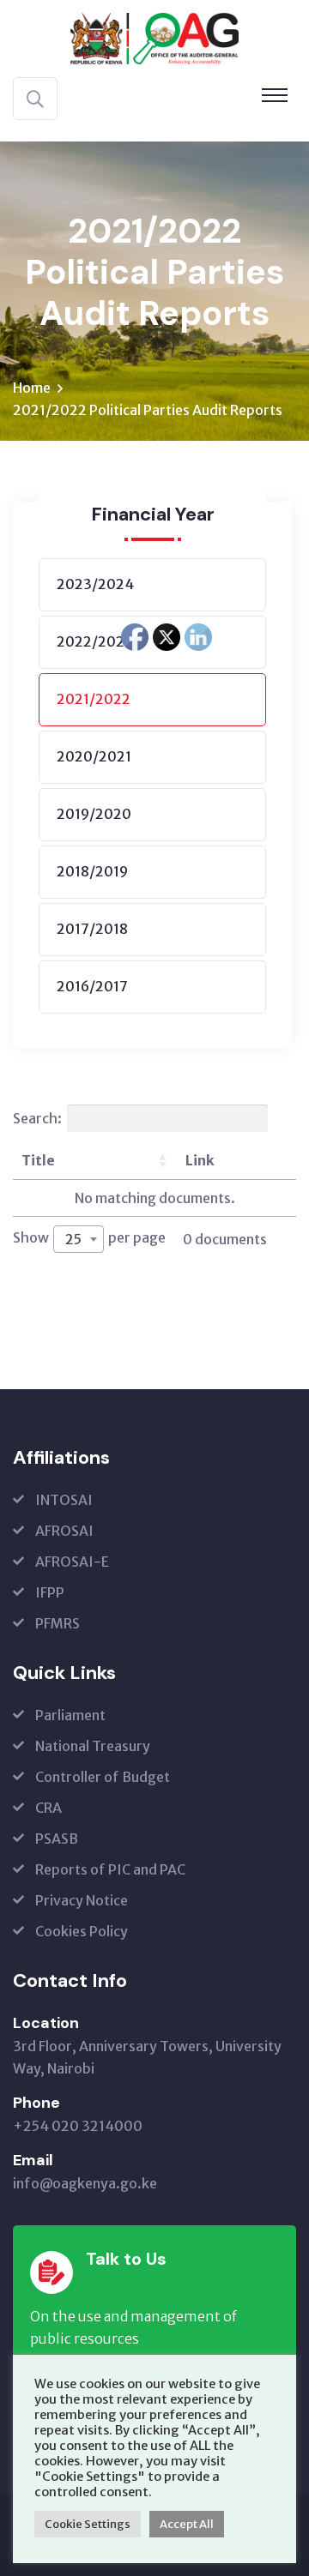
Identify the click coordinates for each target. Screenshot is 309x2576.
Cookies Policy (82, 1931)
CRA (48, 1808)
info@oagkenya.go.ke (85, 2183)
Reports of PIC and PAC (110, 1869)
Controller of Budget (103, 1777)
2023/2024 (95, 584)
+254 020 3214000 (78, 2126)
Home (32, 388)
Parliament (70, 1715)
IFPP (50, 1592)
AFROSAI (64, 1531)
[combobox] (79, 1239)
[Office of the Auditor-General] (154, 37)
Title (38, 1160)
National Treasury (93, 1746)
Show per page (89, 1238)
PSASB (57, 1839)
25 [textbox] (73, 1239)
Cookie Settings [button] (88, 2524)
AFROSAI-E (72, 1562)
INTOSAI (64, 1500)
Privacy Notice (82, 1900)
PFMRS (58, 1623)
